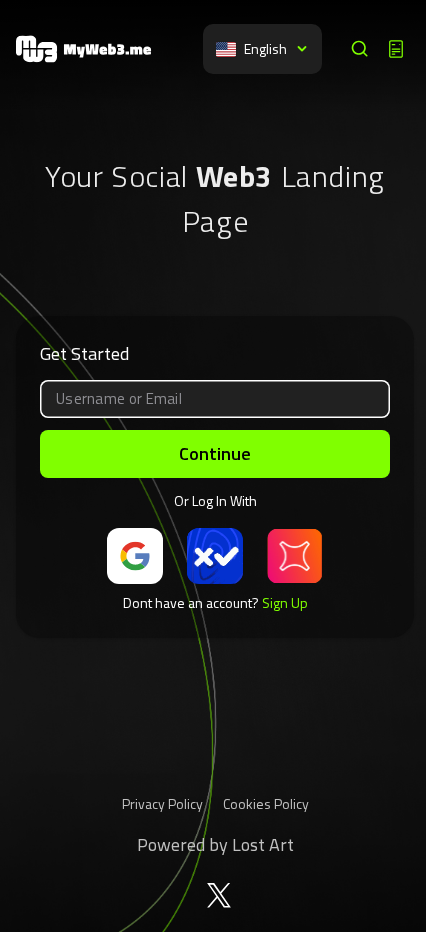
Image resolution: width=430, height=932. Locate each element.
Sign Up (285, 602)
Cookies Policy (266, 803)
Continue (215, 453)
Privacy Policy (162, 803)
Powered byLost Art (215, 844)
